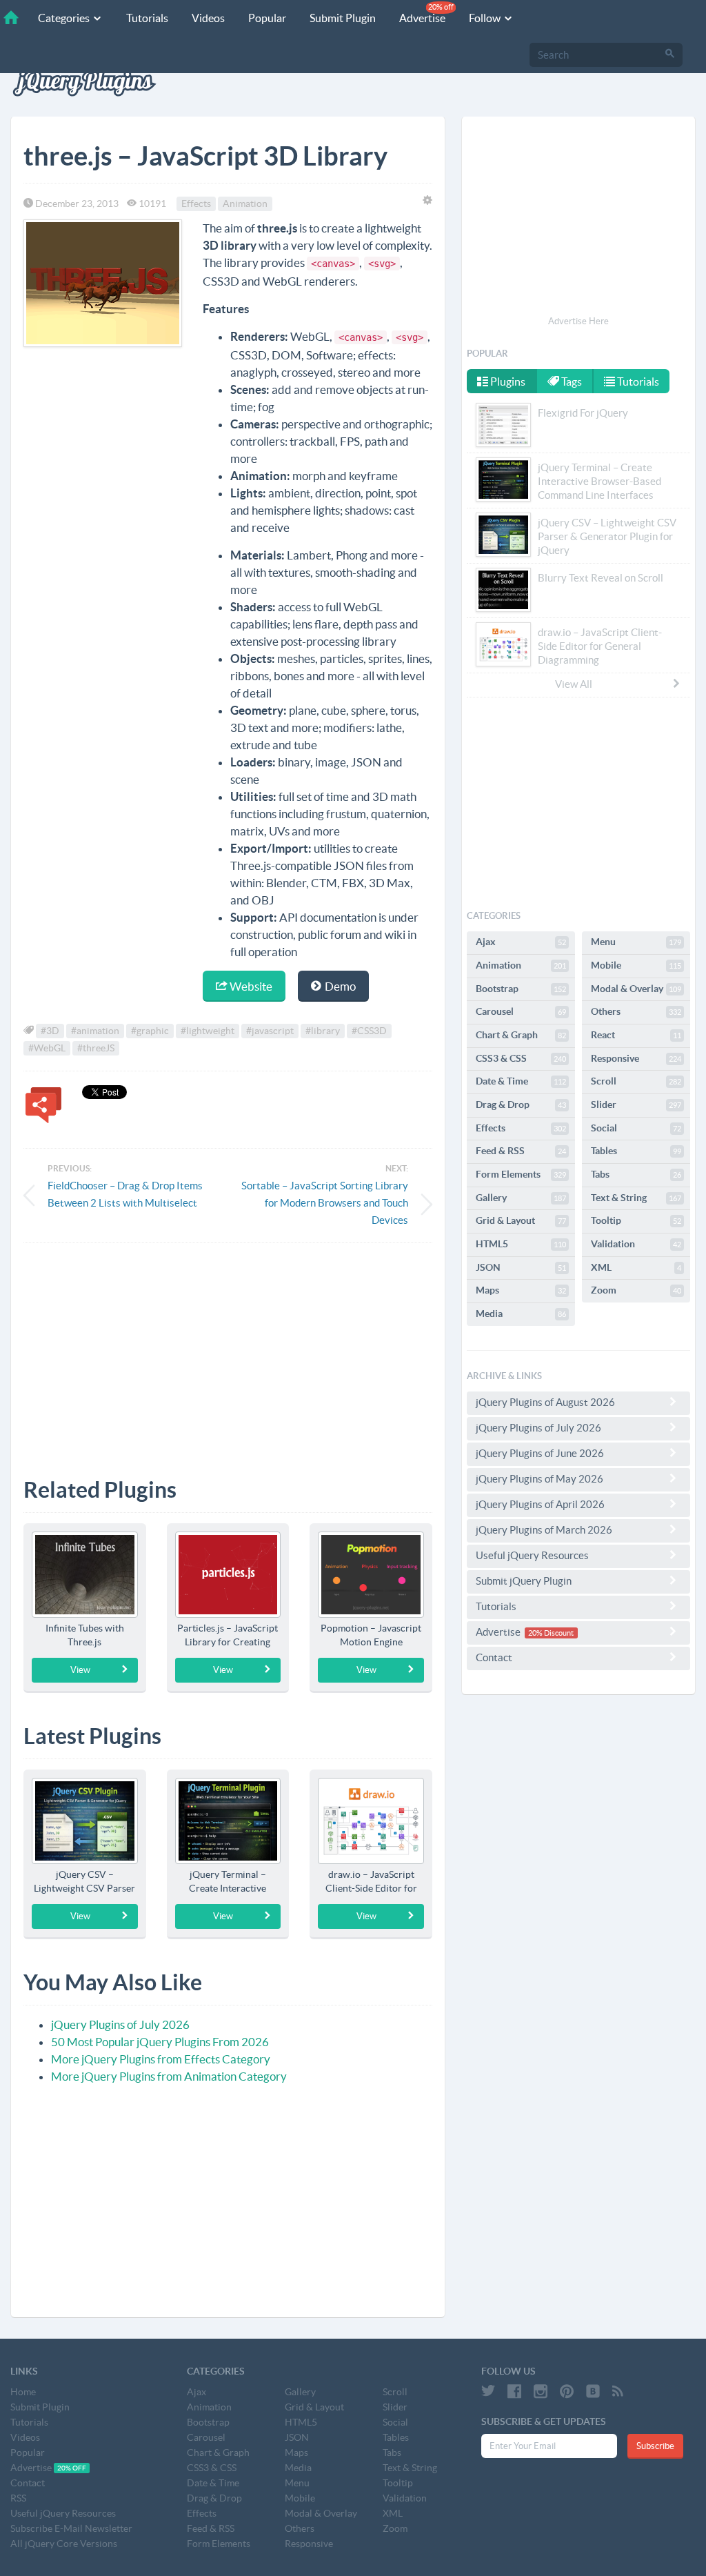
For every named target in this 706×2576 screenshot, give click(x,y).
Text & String (636, 1198)
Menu (636, 942)
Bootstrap (521, 989)
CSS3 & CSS (521, 1058)
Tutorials (147, 18)
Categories (65, 18)
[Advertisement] (228, 1350)
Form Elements (521, 1174)
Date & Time (521, 1081)
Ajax (521, 942)
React (636, 1035)
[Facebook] (514, 2391)
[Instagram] (541, 2391)
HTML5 (521, 1244)
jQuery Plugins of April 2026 (540, 1504)
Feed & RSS (521, 1151)
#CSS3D (369, 1031)
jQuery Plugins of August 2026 (545, 1402)
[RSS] (618, 2391)
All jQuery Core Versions (64, 2544)
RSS (18, 2498)
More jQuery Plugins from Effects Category (161, 2059)
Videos (208, 18)
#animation (95, 1031)
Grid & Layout (521, 1220)
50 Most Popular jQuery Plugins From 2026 (160, 2042)
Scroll (636, 1081)
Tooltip (636, 1220)
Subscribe (655, 2446)
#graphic (150, 1031)
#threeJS (96, 1048)
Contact (494, 1657)
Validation (636, 1244)
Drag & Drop (521, 1104)
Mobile (636, 965)
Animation (245, 204)
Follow (486, 18)
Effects (196, 204)
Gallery (521, 1198)
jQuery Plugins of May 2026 (539, 1479)
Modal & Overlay (636, 989)
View (80, 1670)
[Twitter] (488, 2391)
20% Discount (551, 1633)
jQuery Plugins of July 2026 (120, 2024)
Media (521, 1314)
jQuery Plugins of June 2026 (540, 1453)
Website (250, 986)
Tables (636, 1151)
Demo (339, 986)
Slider (636, 1104)
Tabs (636, 1174)
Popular (267, 18)
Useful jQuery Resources (532, 1555)
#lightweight (208, 1031)
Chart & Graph (521, 1035)
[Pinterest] (567, 2391)
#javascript (270, 1031)
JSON (521, 1267)
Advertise (426, 13)
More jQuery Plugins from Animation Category (169, 2076)
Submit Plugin (343, 18)
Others (636, 1011)
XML (636, 1267)
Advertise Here (578, 321)
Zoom (636, 1290)
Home (23, 2392)
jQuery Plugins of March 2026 (544, 1530)
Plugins (507, 382)
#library (323, 1031)
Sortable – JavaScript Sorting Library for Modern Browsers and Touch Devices (325, 1203)
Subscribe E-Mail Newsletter (71, 2528)
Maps (521, 1290)
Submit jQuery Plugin (524, 1581)
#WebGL (47, 1048)
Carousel (521, 1011)
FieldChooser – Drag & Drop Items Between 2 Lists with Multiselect (125, 1194)
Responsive (636, 1058)
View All (574, 684)
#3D (50, 1031)
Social (636, 1128)
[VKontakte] (593, 2391)
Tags (571, 382)
